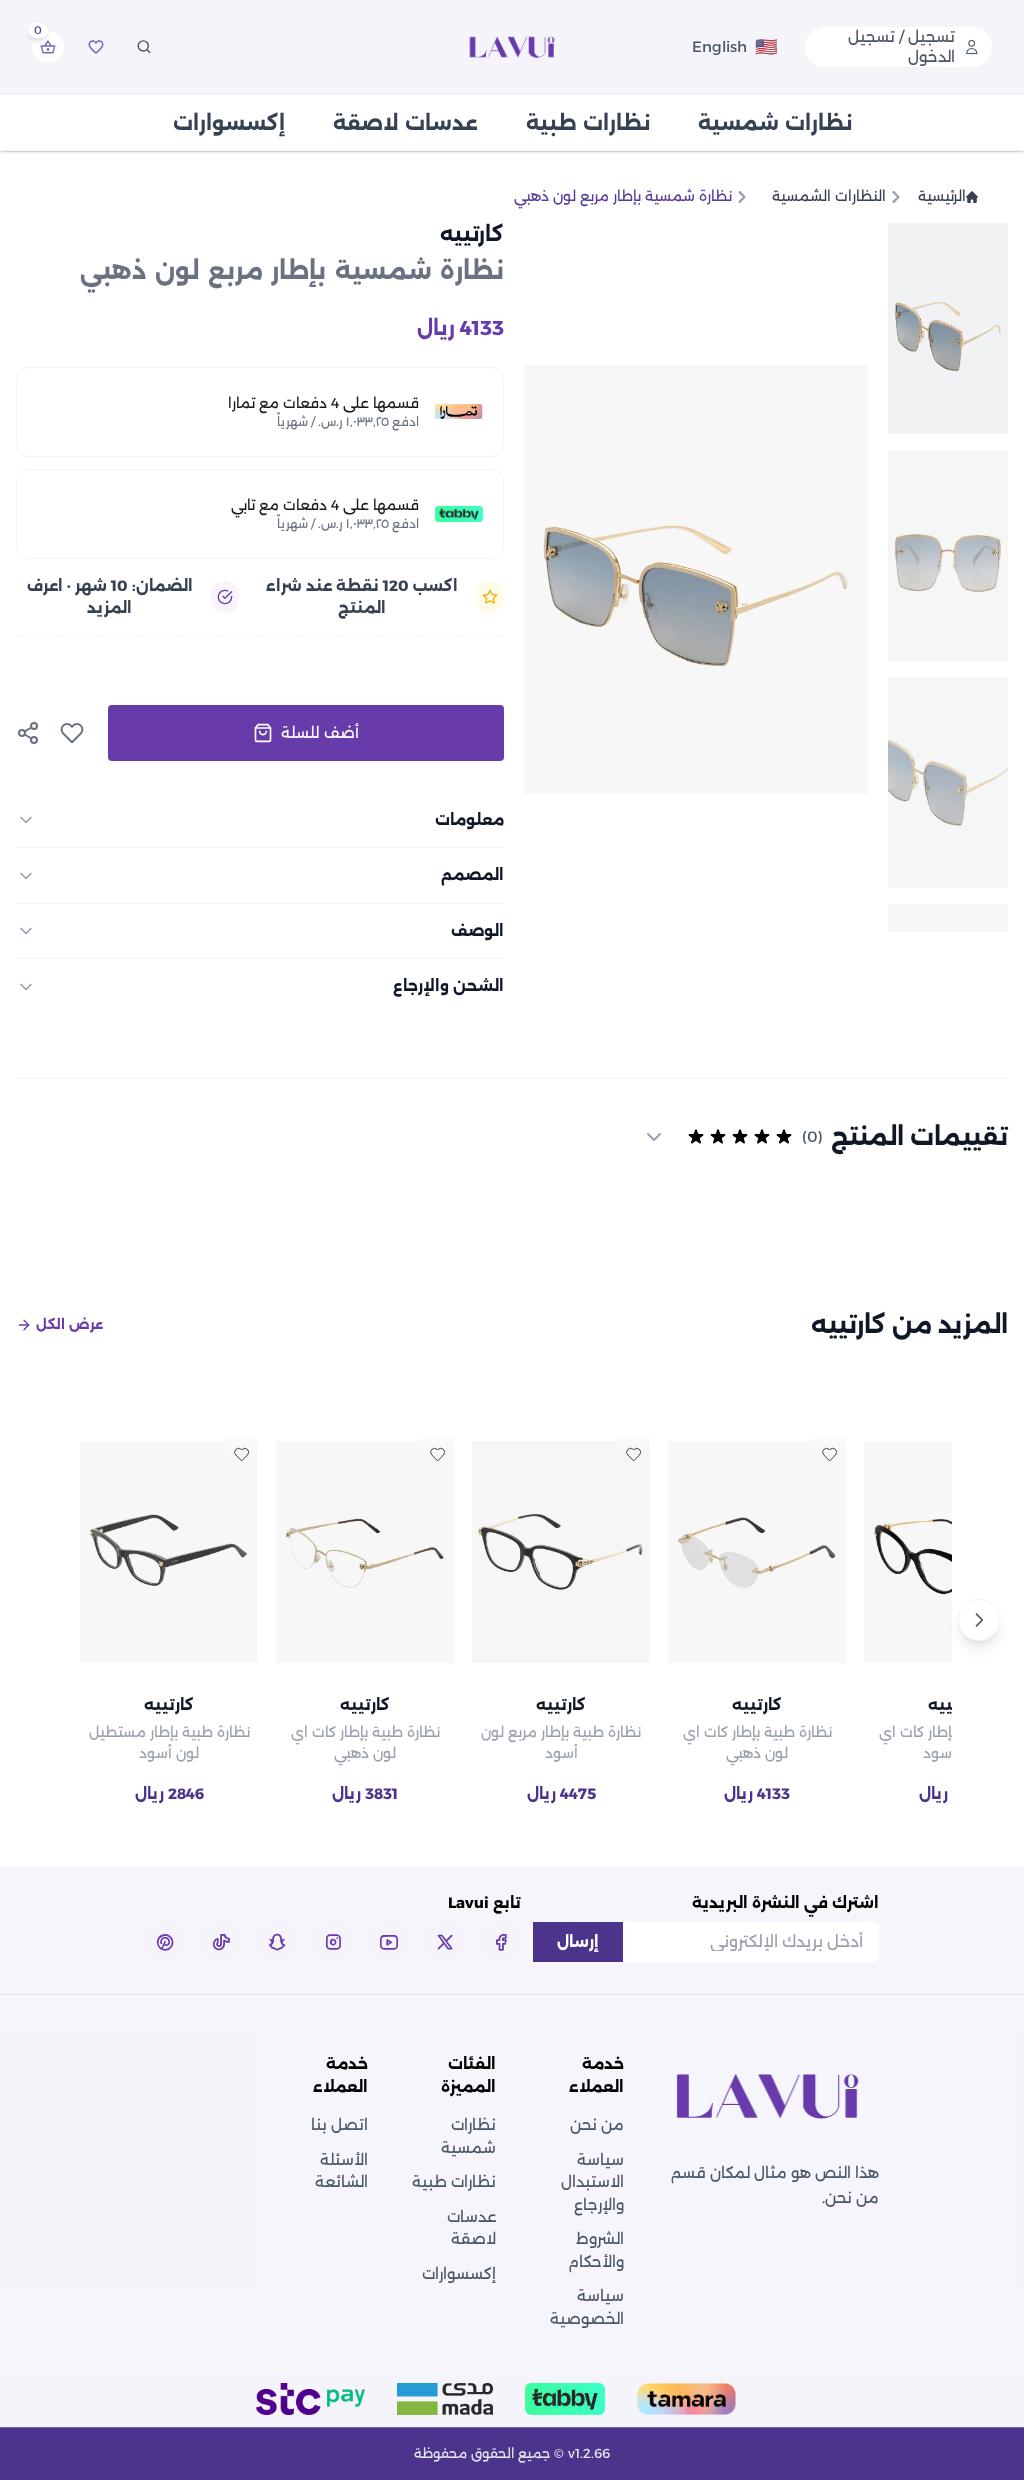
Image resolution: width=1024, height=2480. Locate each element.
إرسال (578, 1941)
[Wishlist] (96, 47)
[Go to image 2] (948, 555)
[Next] (979, 1620)
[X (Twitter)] (445, 1942)
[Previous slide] (832, 579)
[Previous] (45, 1620)
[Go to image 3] (948, 782)
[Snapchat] (277, 1942)
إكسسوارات (229, 123)
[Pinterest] (165, 1942)
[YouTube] (389, 1942)
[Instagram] (333, 1942)
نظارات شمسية (775, 123)
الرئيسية (942, 196)
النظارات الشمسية (829, 196)
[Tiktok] (221, 1942)
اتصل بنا (339, 2124)
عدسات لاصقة (405, 123)
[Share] (28, 733)
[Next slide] (560, 579)
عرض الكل (69, 1324)
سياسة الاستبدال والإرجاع (592, 2182)
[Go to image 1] (948, 328)
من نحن (597, 2124)
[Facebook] (501, 1942)
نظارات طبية (588, 123)
